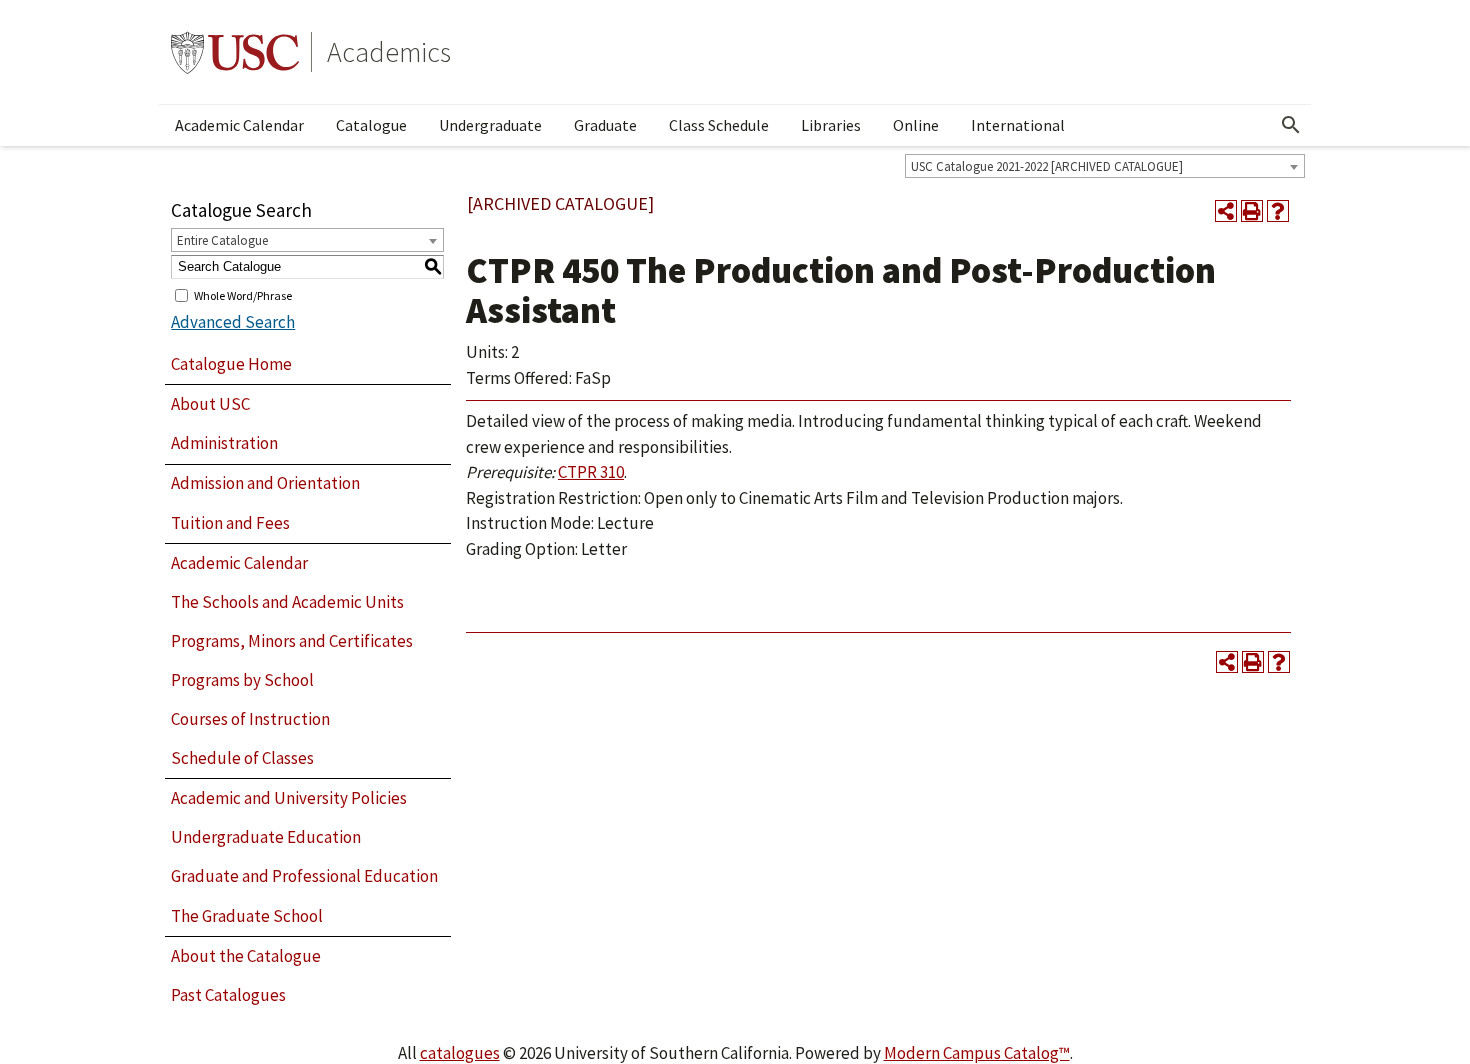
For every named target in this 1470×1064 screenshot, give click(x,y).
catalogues (460, 1053)
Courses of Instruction (250, 719)
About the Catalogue (246, 956)
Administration (224, 443)
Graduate (605, 125)
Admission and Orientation (265, 483)
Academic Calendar (239, 125)
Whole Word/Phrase (243, 294)
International (1018, 125)
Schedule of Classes (242, 758)
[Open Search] (1291, 125)
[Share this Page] (1226, 211)
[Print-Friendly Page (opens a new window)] (1252, 211)
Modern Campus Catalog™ (977, 1053)
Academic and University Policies (289, 798)
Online (916, 125)
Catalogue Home (231, 364)
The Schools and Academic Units (287, 602)
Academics (389, 52)
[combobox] (1105, 166)
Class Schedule (719, 125)
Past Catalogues (228, 995)
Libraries (831, 125)
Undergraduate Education (266, 837)
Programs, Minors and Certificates (292, 641)
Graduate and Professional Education (304, 876)
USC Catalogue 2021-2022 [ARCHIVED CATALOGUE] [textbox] (1047, 166)
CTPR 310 (591, 472)
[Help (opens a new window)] (1278, 211)
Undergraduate (490, 125)
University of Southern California (235, 52)
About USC (210, 404)
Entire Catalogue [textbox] (222, 240)
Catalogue (371, 125)
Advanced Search (233, 322)
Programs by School (242, 680)
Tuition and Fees (230, 523)
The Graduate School (247, 916)
